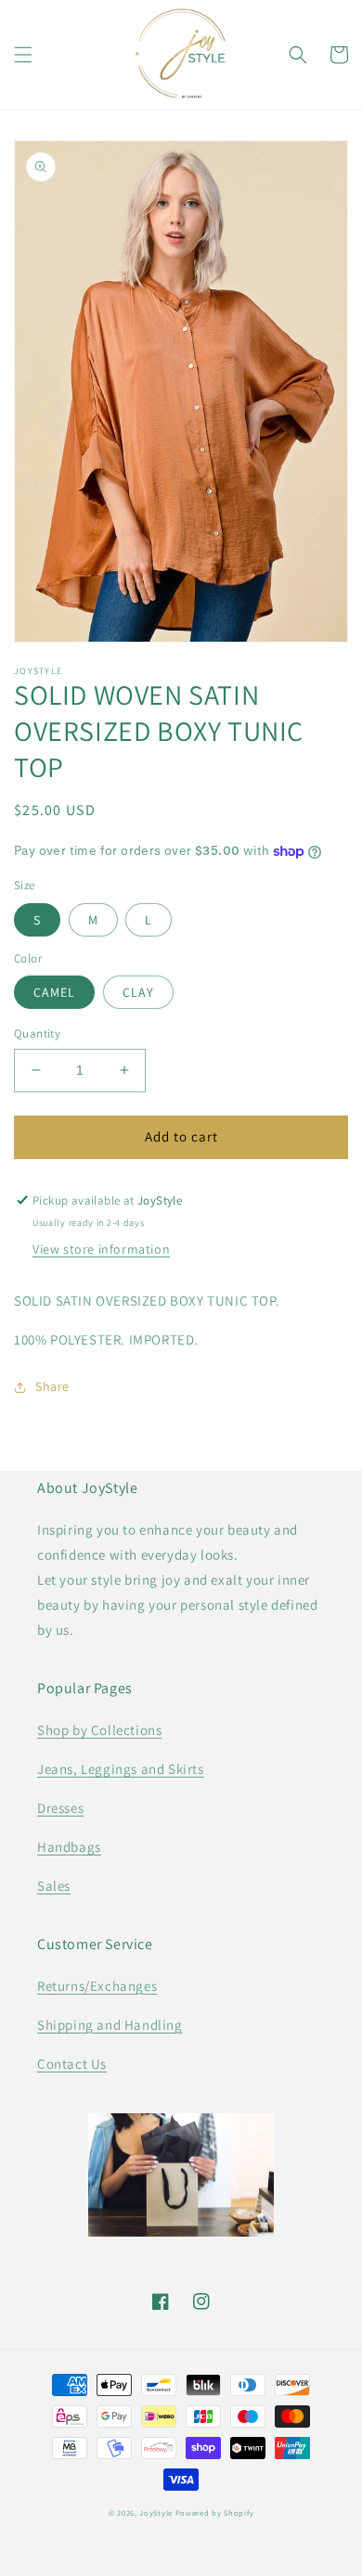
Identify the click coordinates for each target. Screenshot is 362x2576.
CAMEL (54, 992)
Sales (54, 1886)
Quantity (37, 1033)
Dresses (60, 1808)
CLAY (138, 992)
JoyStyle (156, 2512)
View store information (101, 1249)
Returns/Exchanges (97, 1986)
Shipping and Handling (110, 2025)
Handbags (69, 1847)
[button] (23, 55)
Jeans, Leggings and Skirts (121, 1769)
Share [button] (52, 1386)
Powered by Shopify (215, 2512)
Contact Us (72, 2064)
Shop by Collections (99, 1730)
